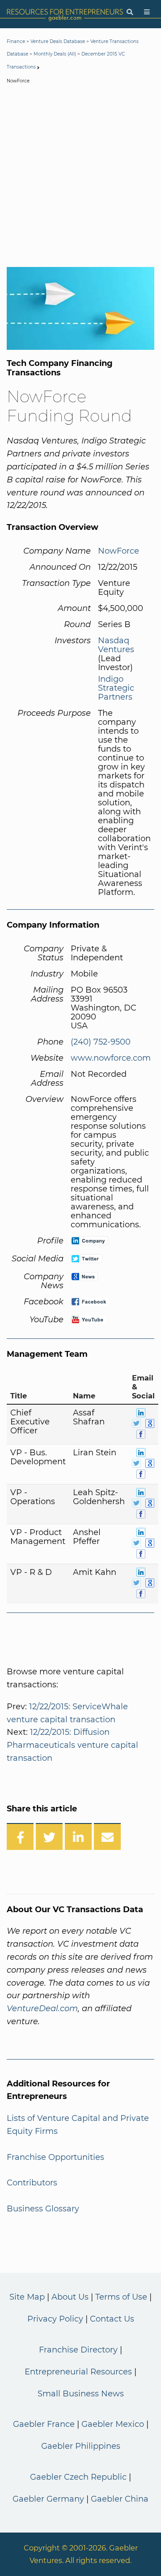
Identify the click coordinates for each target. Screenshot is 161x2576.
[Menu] (147, 12)
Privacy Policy (55, 2319)
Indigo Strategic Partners (116, 688)
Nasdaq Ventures (116, 645)
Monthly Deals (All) (55, 54)
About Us (70, 2297)
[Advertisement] (80, 177)
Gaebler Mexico (113, 2424)
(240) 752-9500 (101, 1042)
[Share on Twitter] (49, 1836)
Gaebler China (120, 2499)
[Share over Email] (107, 1836)
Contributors (32, 2183)
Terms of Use (121, 2297)
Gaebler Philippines (81, 2446)
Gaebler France (44, 2424)
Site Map (27, 2297)
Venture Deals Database (58, 41)
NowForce (119, 551)
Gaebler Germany (48, 2499)
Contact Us (112, 2319)
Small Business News (81, 2394)
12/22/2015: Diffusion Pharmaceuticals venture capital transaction (72, 1745)
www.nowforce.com (111, 1058)
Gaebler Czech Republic (78, 2477)
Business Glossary (43, 2209)
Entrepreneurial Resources (78, 2372)
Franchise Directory (78, 2350)
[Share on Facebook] (20, 1836)
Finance (16, 41)
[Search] (130, 12)
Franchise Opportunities (55, 2157)
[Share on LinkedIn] (78, 1836)
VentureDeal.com (42, 2008)
